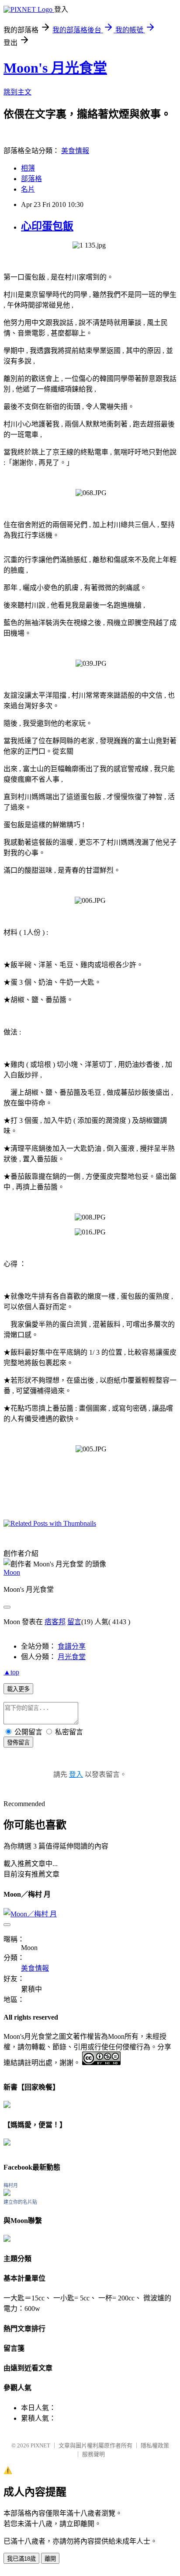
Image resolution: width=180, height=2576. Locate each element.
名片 (28, 189)
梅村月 (11, 2185)
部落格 (31, 179)
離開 (50, 2559)
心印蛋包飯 (47, 226)
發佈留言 (18, 1742)
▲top (11, 1672)
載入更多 (18, 1689)
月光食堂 (72, 1657)
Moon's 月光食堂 (55, 68)
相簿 (28, 168)
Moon (12, 1572)
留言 (74, 1622)
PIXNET (40, 2445)
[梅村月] (7, 2193)
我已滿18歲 (21, 2559)
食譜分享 (72, 1646)
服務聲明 (93, 2454)
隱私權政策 (155, 2445)
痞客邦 (55, 1622)
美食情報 (75, 151)
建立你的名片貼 (20, 2202)
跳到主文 (17, 92)
